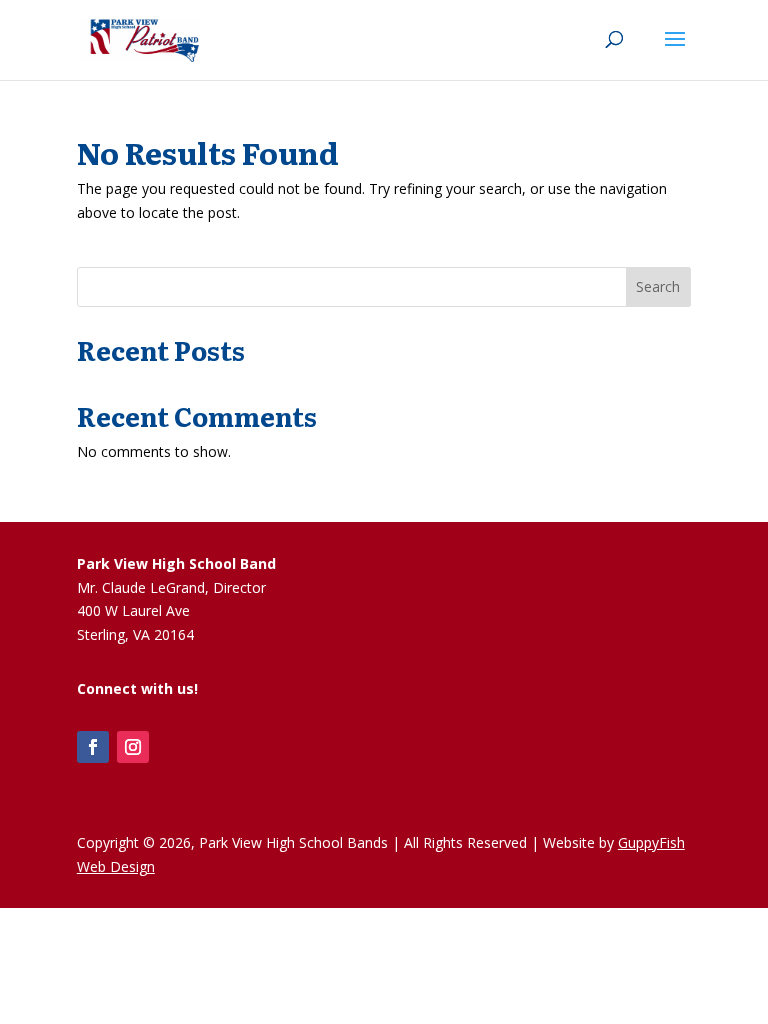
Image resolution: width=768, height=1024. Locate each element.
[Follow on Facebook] (93, 747)
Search (658, 286)
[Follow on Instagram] (133, 747)
